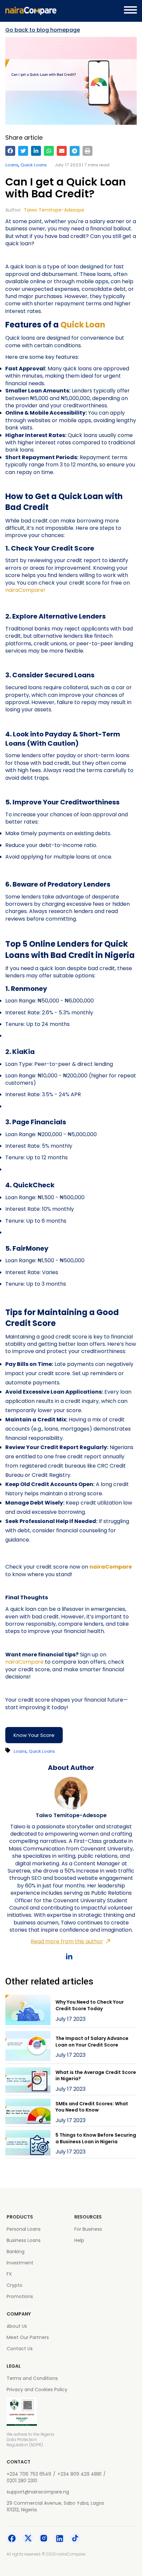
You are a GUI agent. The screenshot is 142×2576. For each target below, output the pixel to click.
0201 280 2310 (22, 2481)
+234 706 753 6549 (29, 2474)
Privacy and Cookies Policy (37, 2390)
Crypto (15, 2285)
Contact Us (20, 2349)
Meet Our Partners (28, 2337)
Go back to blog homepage (43, 30)
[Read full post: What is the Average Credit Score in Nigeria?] (28, 2081)
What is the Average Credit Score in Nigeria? (96, 2076)
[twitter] (23, 151)
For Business (88, 2229)
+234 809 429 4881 (79, 2474)
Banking (16, 2252)
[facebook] (10, 151)
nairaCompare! (25, 590)
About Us (17, 2326)
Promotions (20, 2296)
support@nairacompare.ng (38, 2492)
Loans (12, 165)
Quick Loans (34, 165)
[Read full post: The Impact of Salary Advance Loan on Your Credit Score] (28, 2047)
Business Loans (24, 2240)
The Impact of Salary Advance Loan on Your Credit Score (92, 2042)
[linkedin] (36, 151)
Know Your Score (34, 1735)
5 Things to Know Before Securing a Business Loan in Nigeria (96, 2138)
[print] (88, 151)
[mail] (62, 151)
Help (79, 2240)
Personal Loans (24, 2229)
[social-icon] (12, 2539)
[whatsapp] (49, 151)
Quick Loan (83, 325)
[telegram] (75, 151)
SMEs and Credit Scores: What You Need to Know (92, 2107)
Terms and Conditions (32, 2378)
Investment (20, 2263)
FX (9, 2274)
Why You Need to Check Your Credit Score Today (90, 2005)
